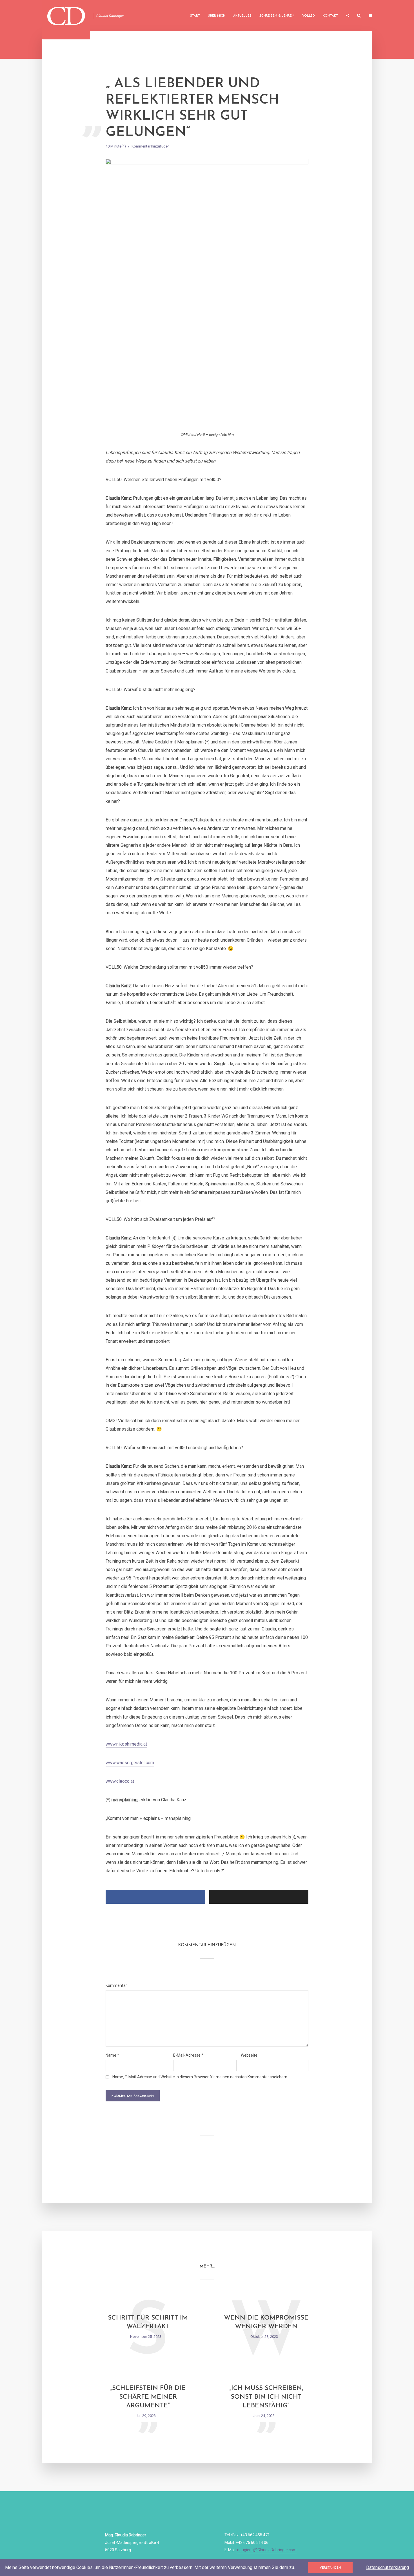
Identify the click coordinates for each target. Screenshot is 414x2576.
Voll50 (309, 16)
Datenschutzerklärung (388, 2567)
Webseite (249, 2055)
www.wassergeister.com (130, 1763)
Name (112, 2055)
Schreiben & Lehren (277, 16)
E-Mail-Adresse (188, 2055)
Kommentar (116, 1985)
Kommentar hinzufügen (151, 146)
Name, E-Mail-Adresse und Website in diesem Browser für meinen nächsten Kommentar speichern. (200, 2077)
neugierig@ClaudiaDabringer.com (267, 2550)
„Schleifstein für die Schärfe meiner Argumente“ (148, 2397)
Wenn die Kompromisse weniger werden (266, 2322)
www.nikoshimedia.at (126, 1744)
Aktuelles (242, 16)
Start (195, 16)
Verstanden (330, 2568)
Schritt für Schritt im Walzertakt (148, 2322)
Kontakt (330, 16)
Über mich (217, 16)
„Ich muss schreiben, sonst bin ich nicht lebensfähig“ (266, 2397)
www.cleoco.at (120, 1781)
